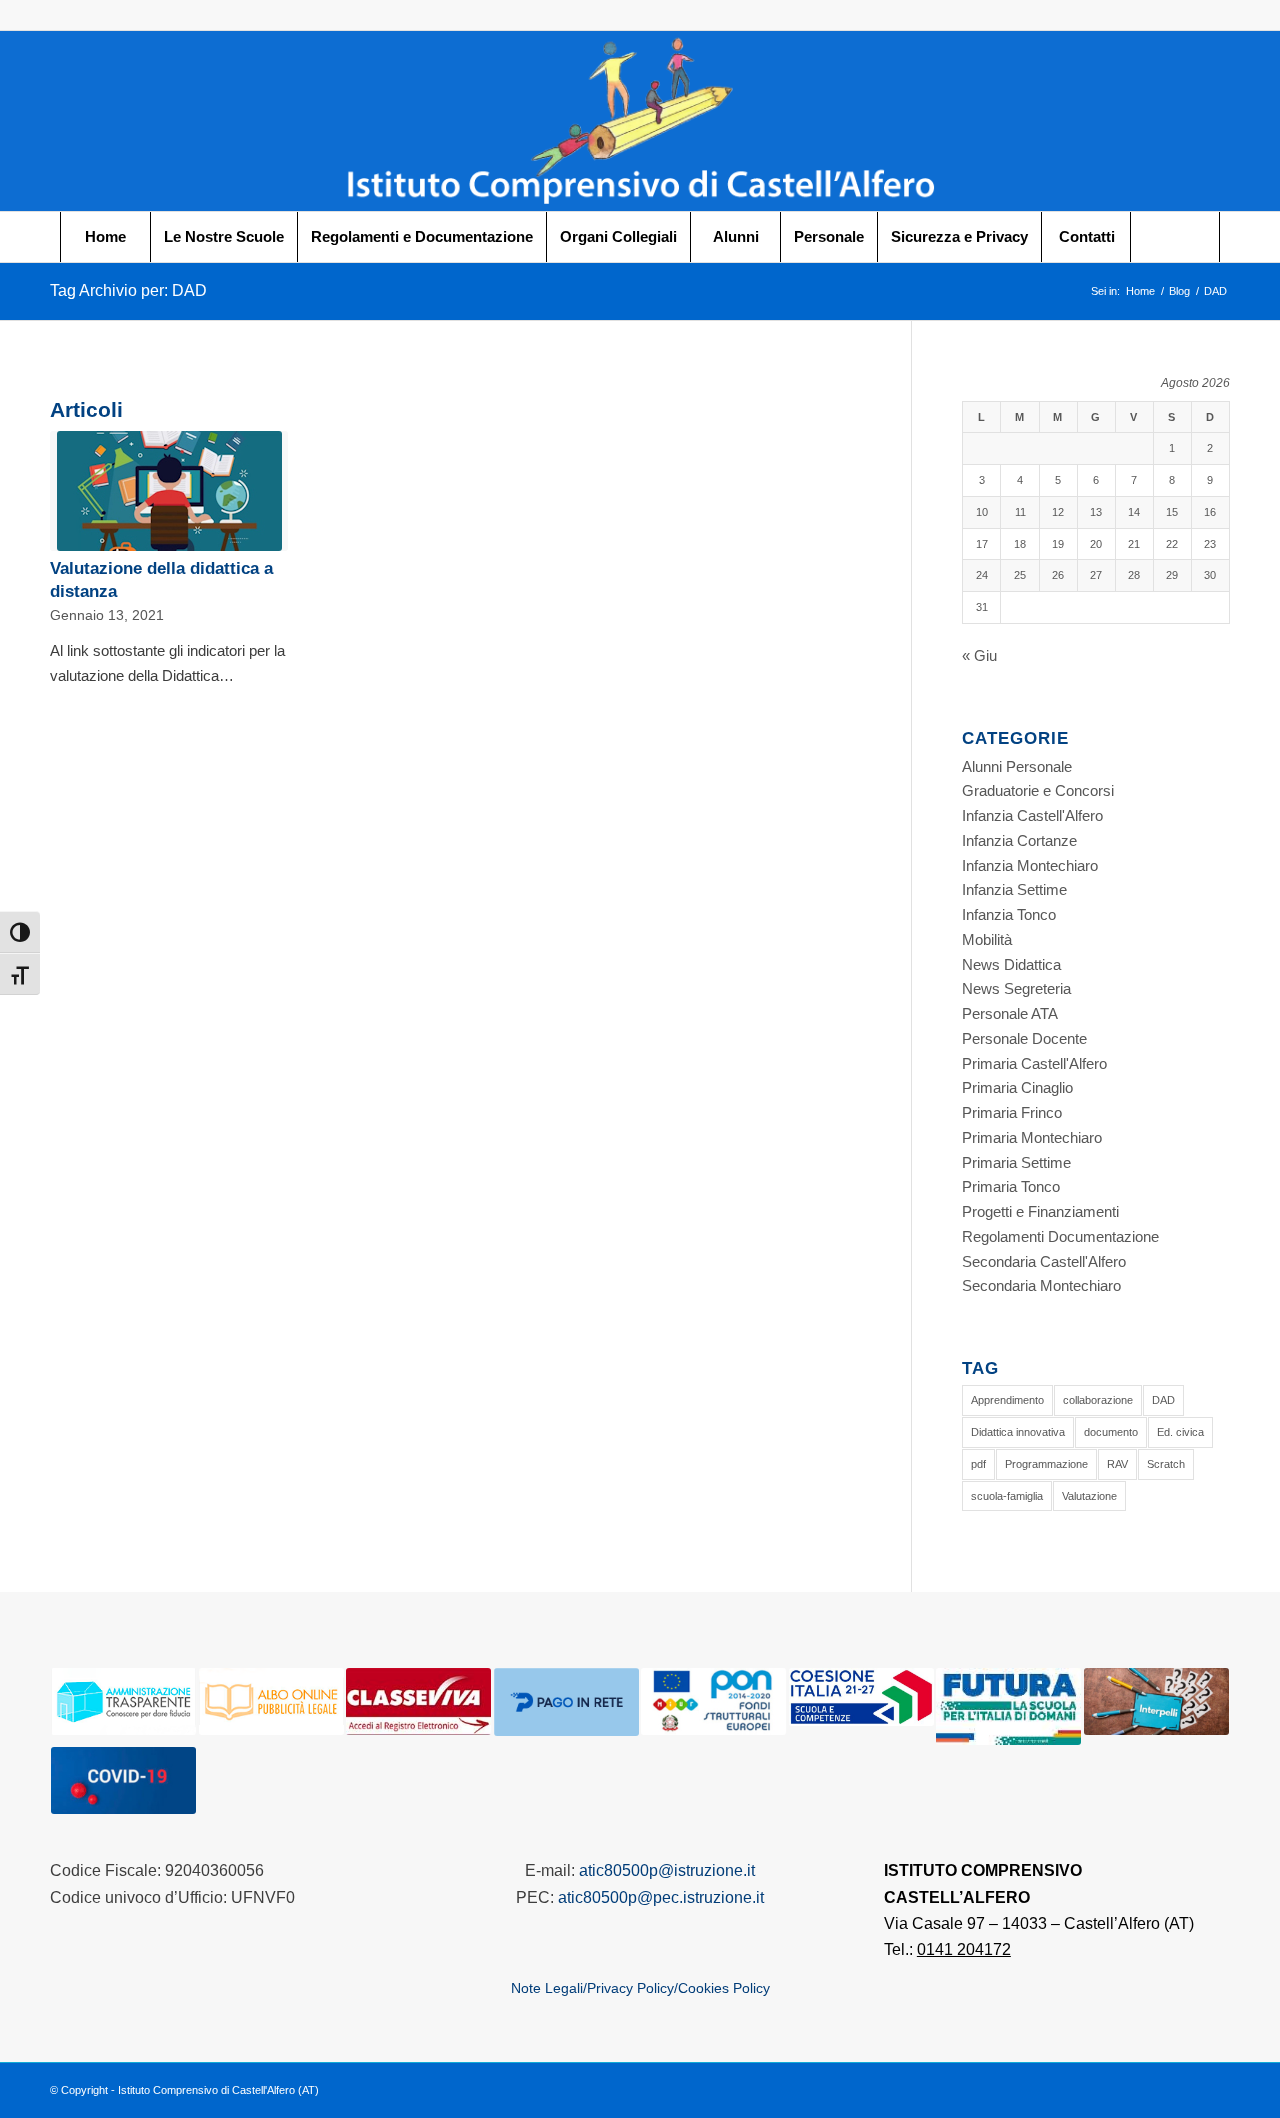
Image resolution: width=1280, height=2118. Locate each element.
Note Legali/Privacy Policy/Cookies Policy (640, 1988)
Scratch (1166, 1464)
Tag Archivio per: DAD (128, 290)
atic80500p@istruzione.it (667, 1870)
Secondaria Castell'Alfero (1044, 1261)
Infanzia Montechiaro (1030, 865)
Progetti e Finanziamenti (1040, 1211)
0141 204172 (964, 1949)
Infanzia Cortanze (1019, 840)
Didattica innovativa (1018, 1432)
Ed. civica (1180, 1432)
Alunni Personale (1017, 766)
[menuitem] (105, 237)
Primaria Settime (1016, 1162)
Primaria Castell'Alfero (1034, 1063)
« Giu (979, 655)
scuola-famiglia (1007, 1496)
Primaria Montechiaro (1032, 1137)
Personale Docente (1024, 1038)
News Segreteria (1016, 988)
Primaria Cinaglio (1017, 1087)
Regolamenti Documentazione (1060, 1236)
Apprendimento (1007, 1400)
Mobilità (987, 939)
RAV (1117, 1464)
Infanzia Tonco (1009, 914)
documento (1111, 1432)
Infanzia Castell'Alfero (1032, 815)
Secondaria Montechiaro (1041, 1285)
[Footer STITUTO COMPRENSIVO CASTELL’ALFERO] (640, 121)
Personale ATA (1010, 1013)
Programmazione (1046, 1464)
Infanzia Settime (1014, 889)
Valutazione (1089, 1496)
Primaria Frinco (1012, 1112)
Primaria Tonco (1011, 1186)
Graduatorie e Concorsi (1038, 790)
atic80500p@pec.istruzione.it (661, 1897)
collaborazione (1098, 1400)
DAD (1163, 1400)
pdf (978, 1464)
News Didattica (1011, 964)
